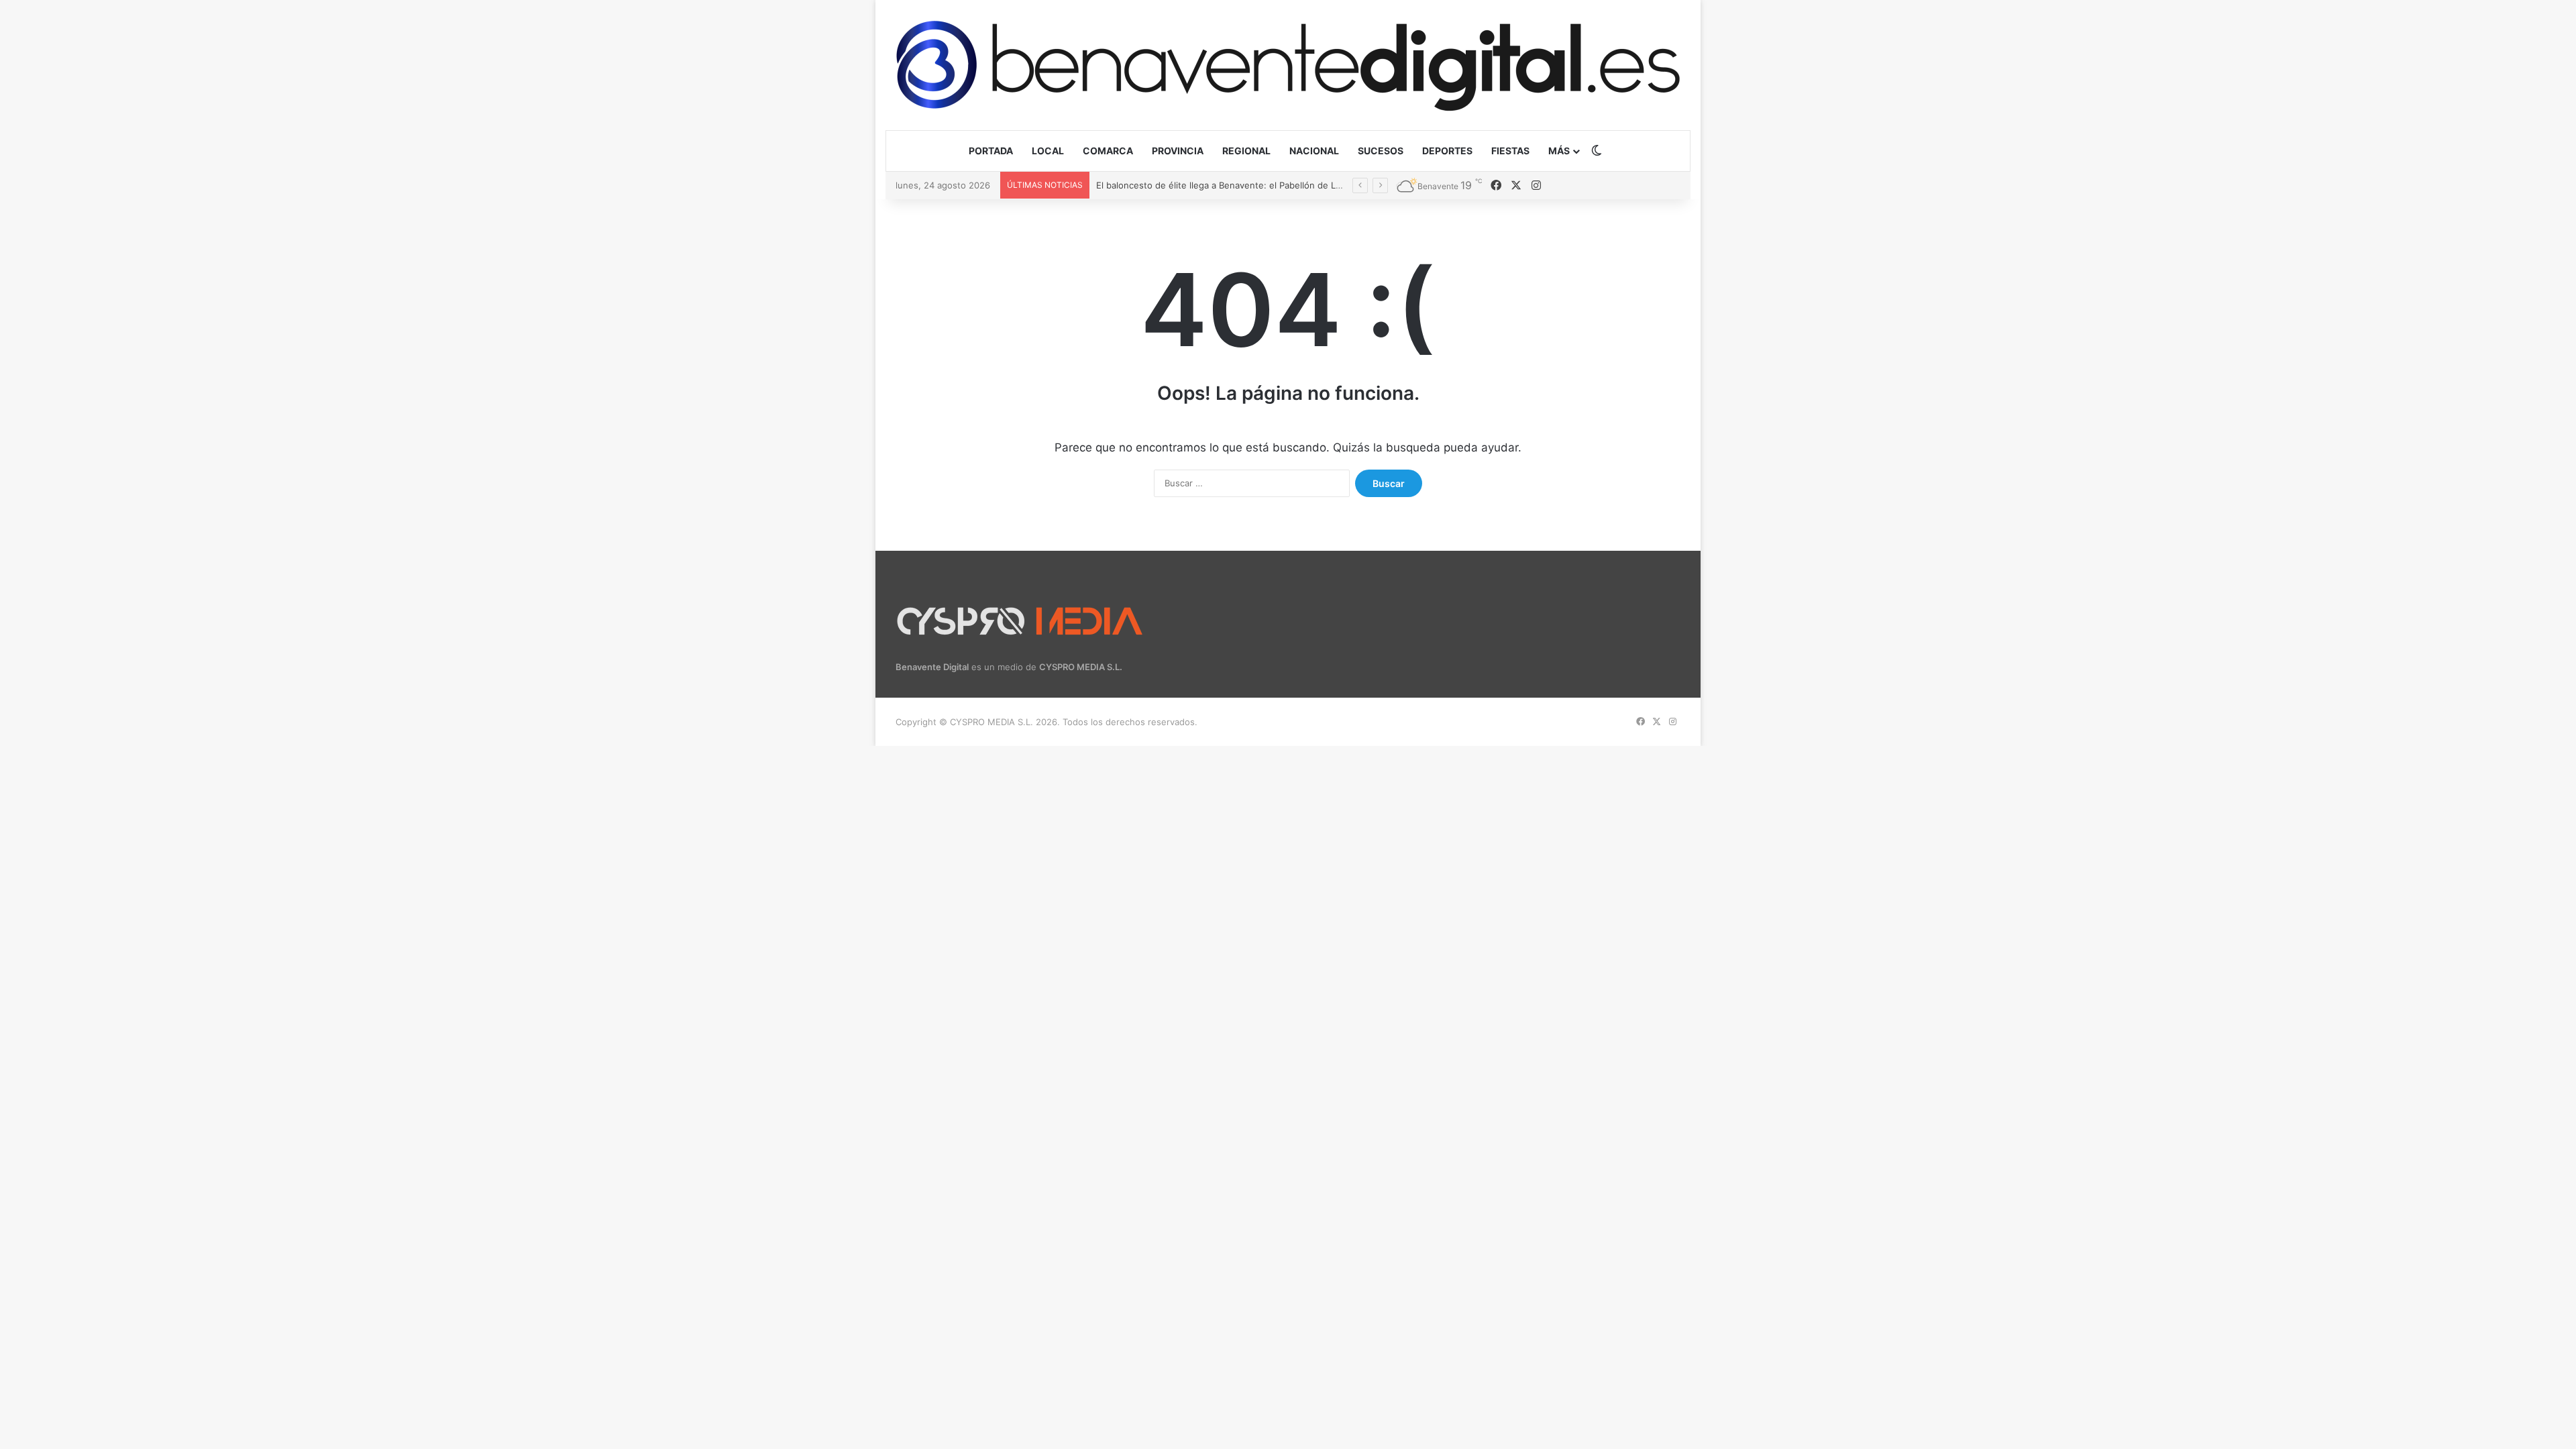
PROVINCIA (1178, 151)
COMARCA (1108, 151)
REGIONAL (1246, 151)
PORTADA (991, 151)
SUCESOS (1381, 151)
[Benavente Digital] (1288, 65)
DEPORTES (1447, 151)
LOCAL (1048, 151)
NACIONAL (1314, 151)
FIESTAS (1510, 151)
